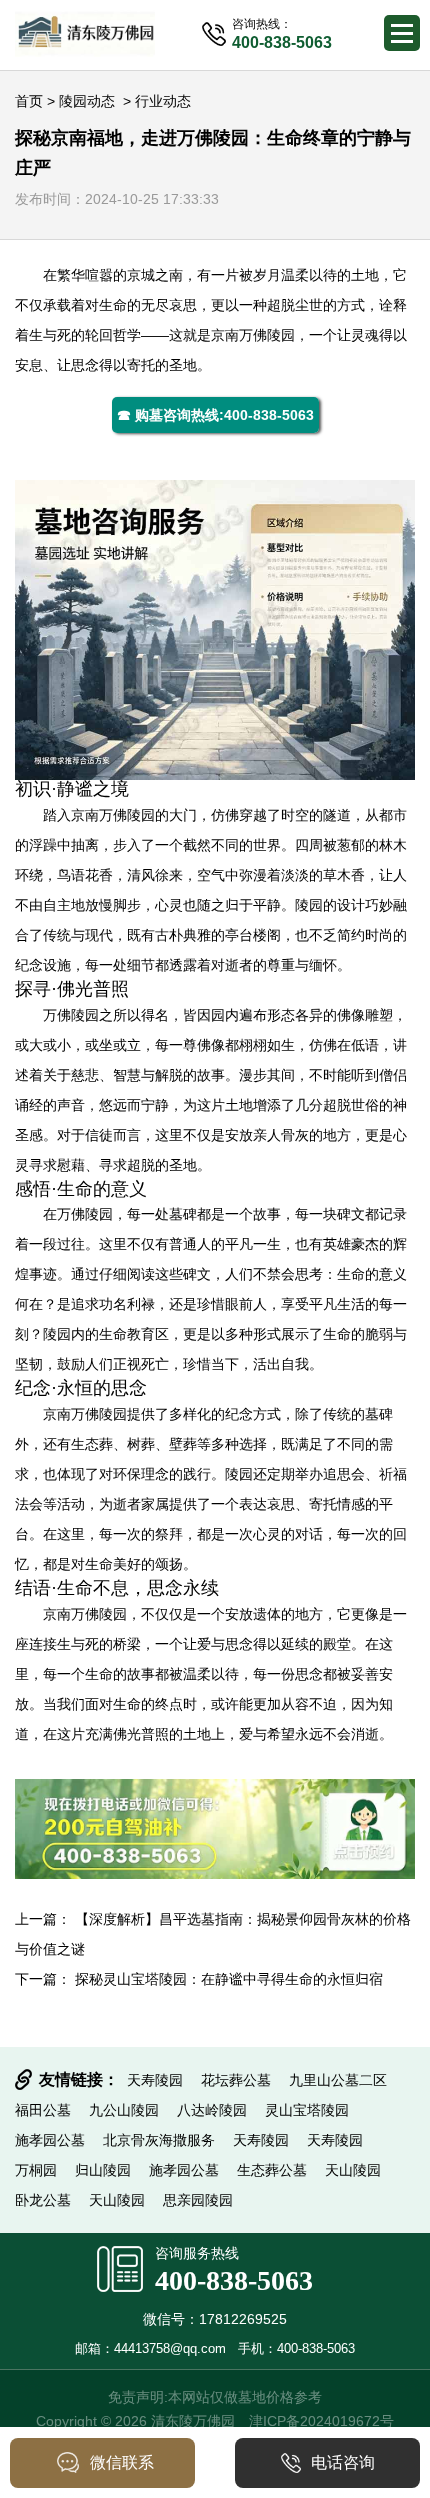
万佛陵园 (267, 335)
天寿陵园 (155, 2080)
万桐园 (36, 2170)
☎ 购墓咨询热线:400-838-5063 (215, 415)
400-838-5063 (234, 2280)
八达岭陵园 (212, 2110)
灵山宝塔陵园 (307, 2110)
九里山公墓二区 (338, 2080)
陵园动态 (87, 101)
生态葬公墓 (272, 2170)
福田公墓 (43, 2110)
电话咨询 (343, 2462)
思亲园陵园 (198, 2200)
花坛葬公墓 (236, 2080)
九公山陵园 (124, 2110)
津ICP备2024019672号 (321, 2421)
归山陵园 (103, 2170)
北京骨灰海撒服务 (159, 2140)
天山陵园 (353, 2170)
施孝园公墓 (50, 2140)
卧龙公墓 (43, 2200)
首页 (29, 101)
